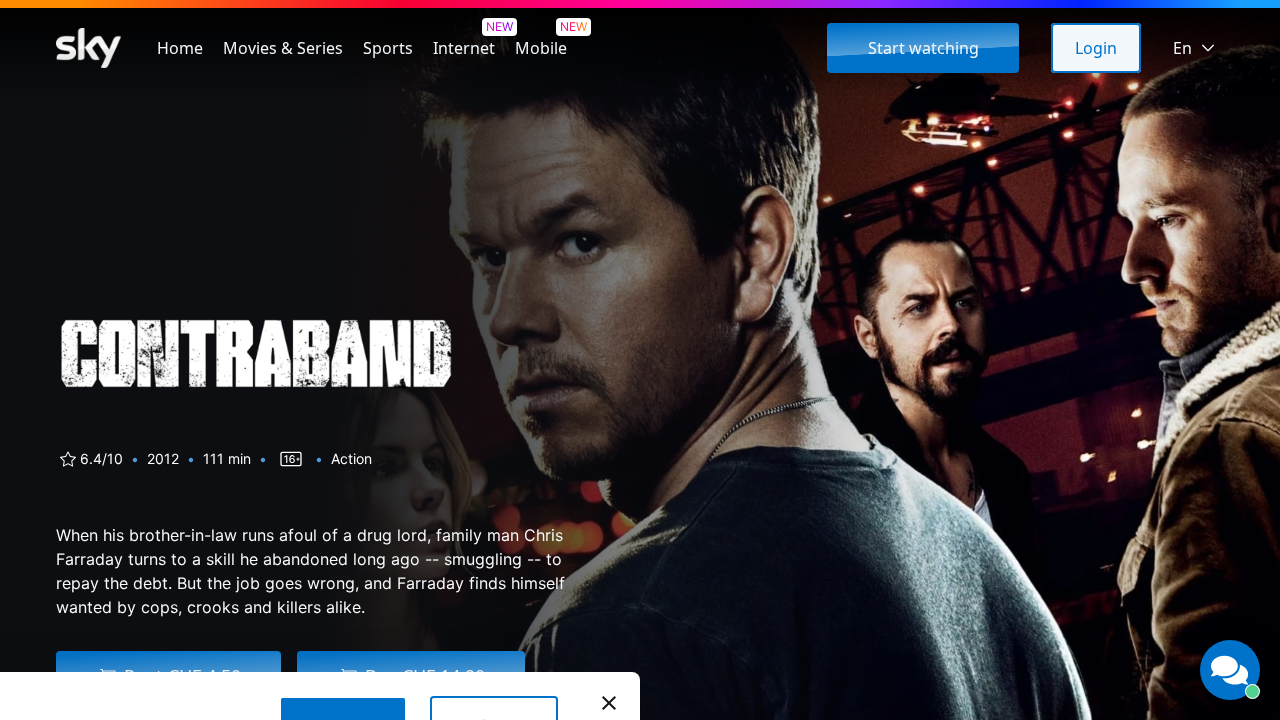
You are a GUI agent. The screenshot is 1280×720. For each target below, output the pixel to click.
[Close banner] (609, 703)
